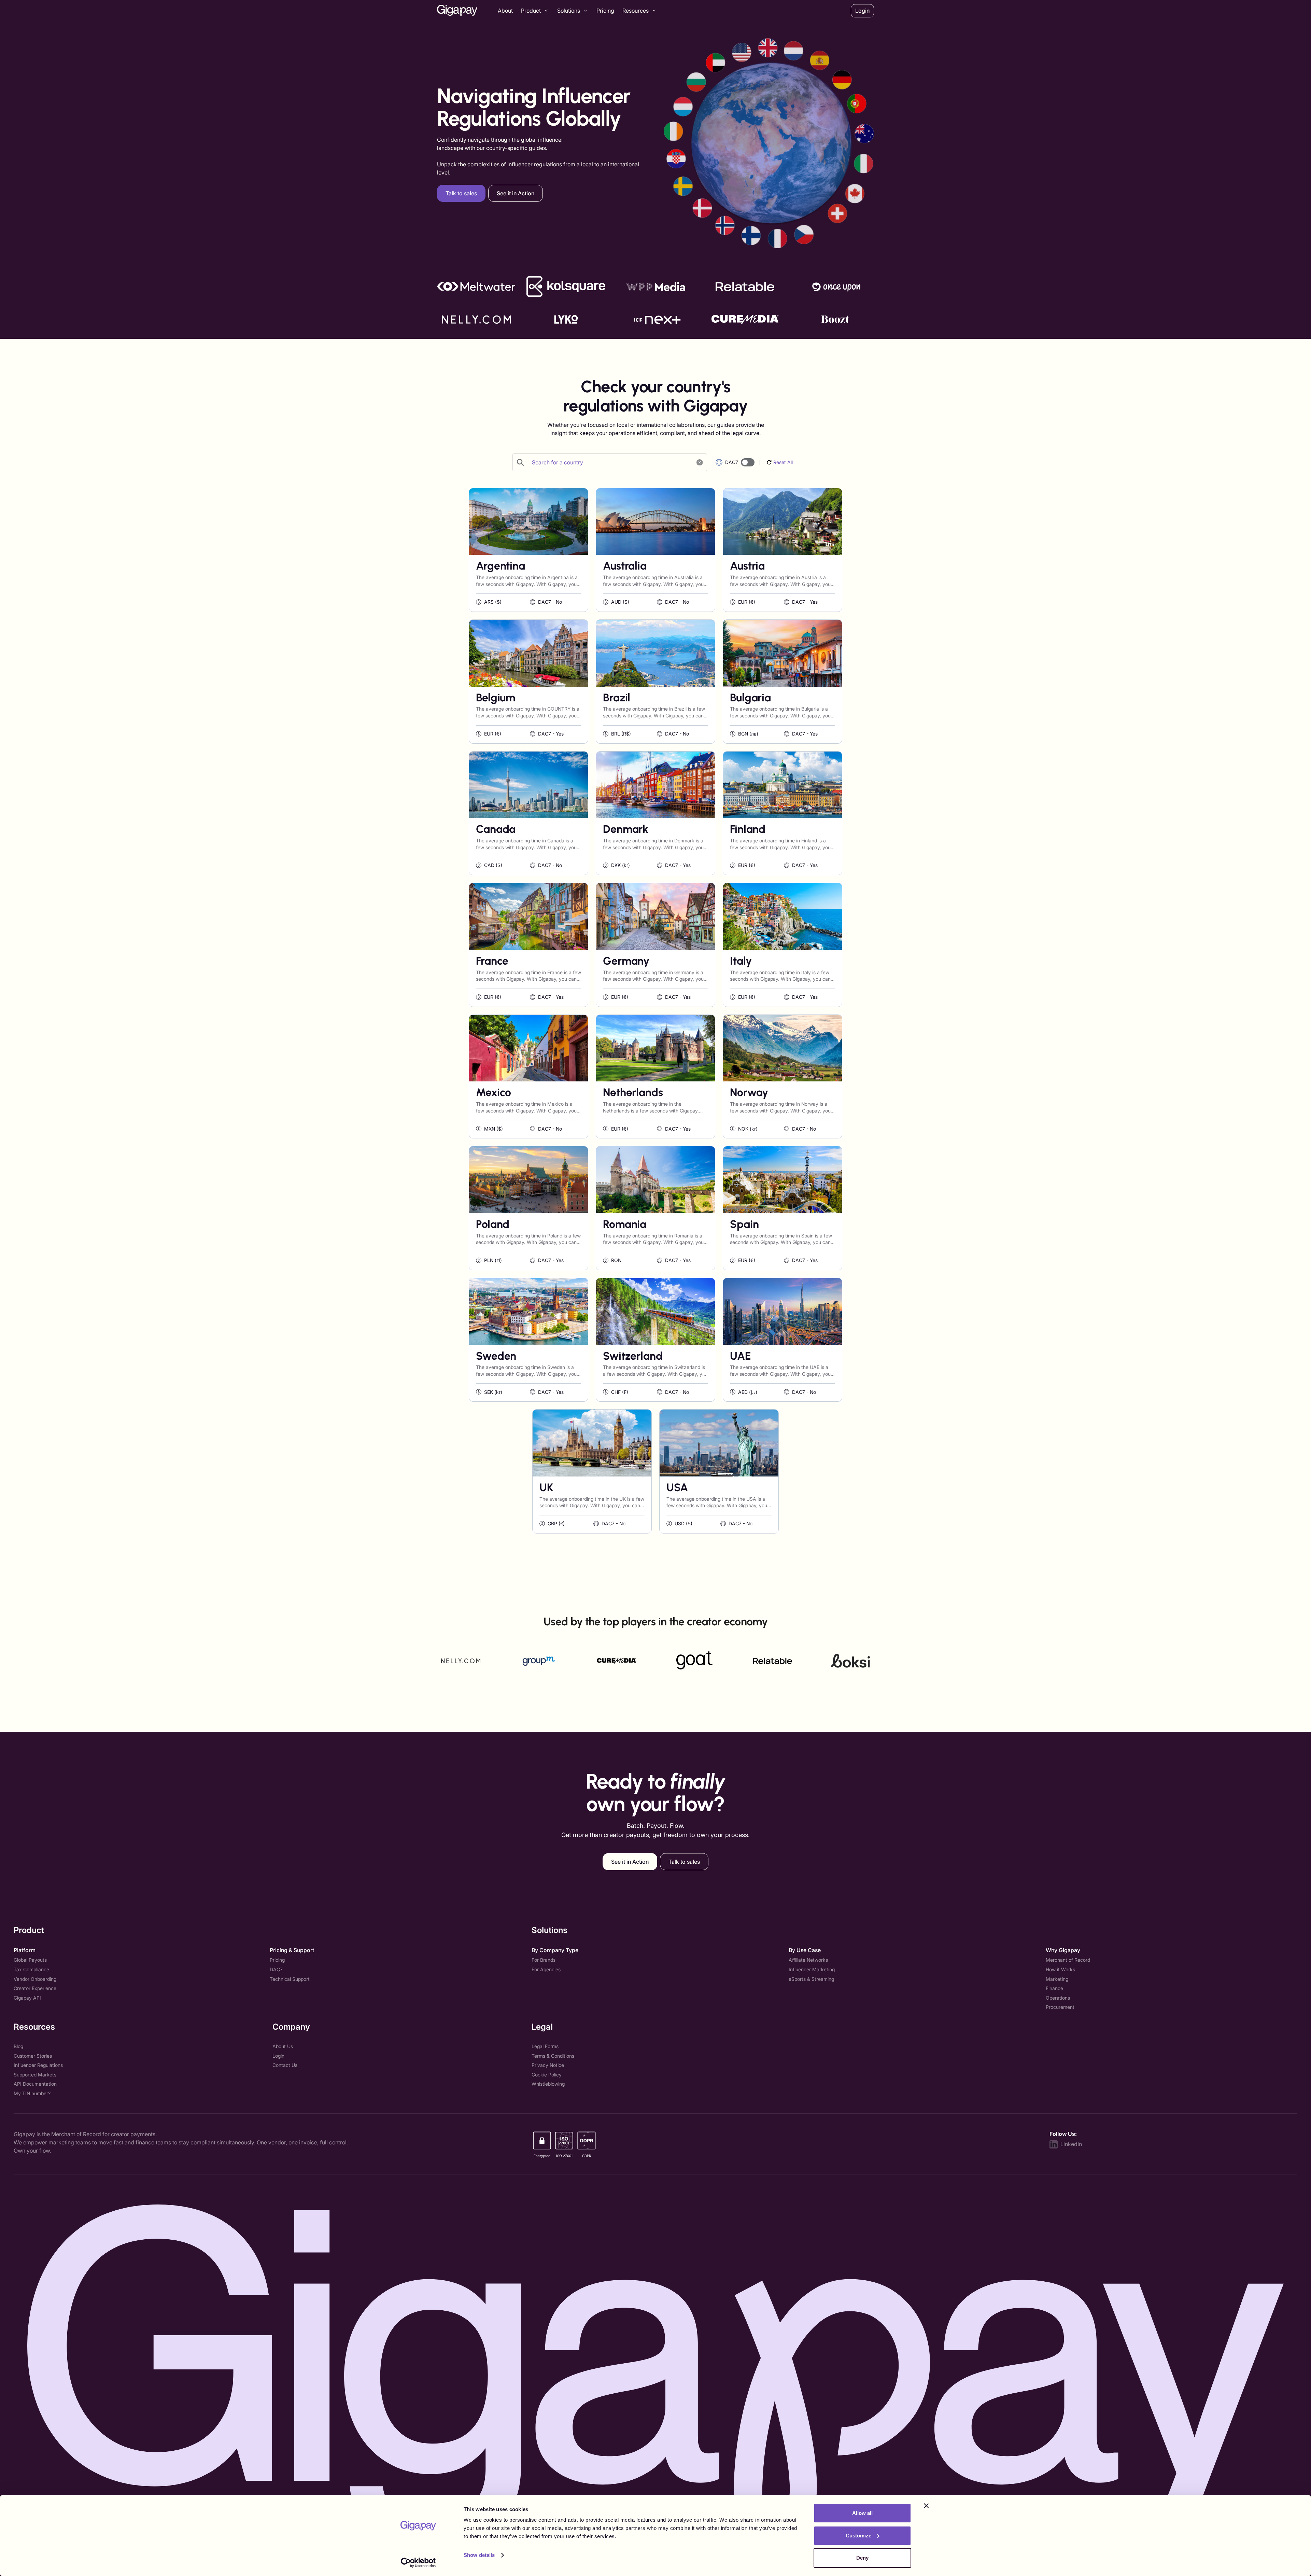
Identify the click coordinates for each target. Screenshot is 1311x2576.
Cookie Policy (547, 2075)
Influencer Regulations (38, 2065)
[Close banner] (926, 2506)
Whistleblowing (548, 2084)
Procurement (1060, 2007)
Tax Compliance (31, 1969)
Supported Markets (35, 2075)
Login (278, 2056)
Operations (1058, 1998)
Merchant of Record (1068, 1960)
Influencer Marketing (812, 1969)
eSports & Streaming (811, 1979)
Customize (858, 2536)
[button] (535, 11)
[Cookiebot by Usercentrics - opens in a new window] (418, 2563)
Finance (1054, 1988)
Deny (862, 2558)
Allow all (862, 2513)
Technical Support (290, 1979)
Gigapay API (27, 1998)
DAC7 (276, 1969)
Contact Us (285, 2065)
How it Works (1060, 1969)
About (505, 11)
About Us (283, 2046)
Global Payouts (30, 1960)
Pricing (605, 11)
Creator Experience (35, 1988)
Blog (18, 2046)
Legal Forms (545, 2046)
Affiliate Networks (808, 1960)
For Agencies (546, 1969)
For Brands (544, 1960)
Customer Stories (33, 2056)
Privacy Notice (548, 2065)
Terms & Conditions (553, 2056)
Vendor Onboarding (35, 1979)
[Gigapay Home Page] (457, 11)
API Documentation (35, 2084)
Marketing (1057, 1979)
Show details (479, 2555)
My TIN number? (32, 2093)
